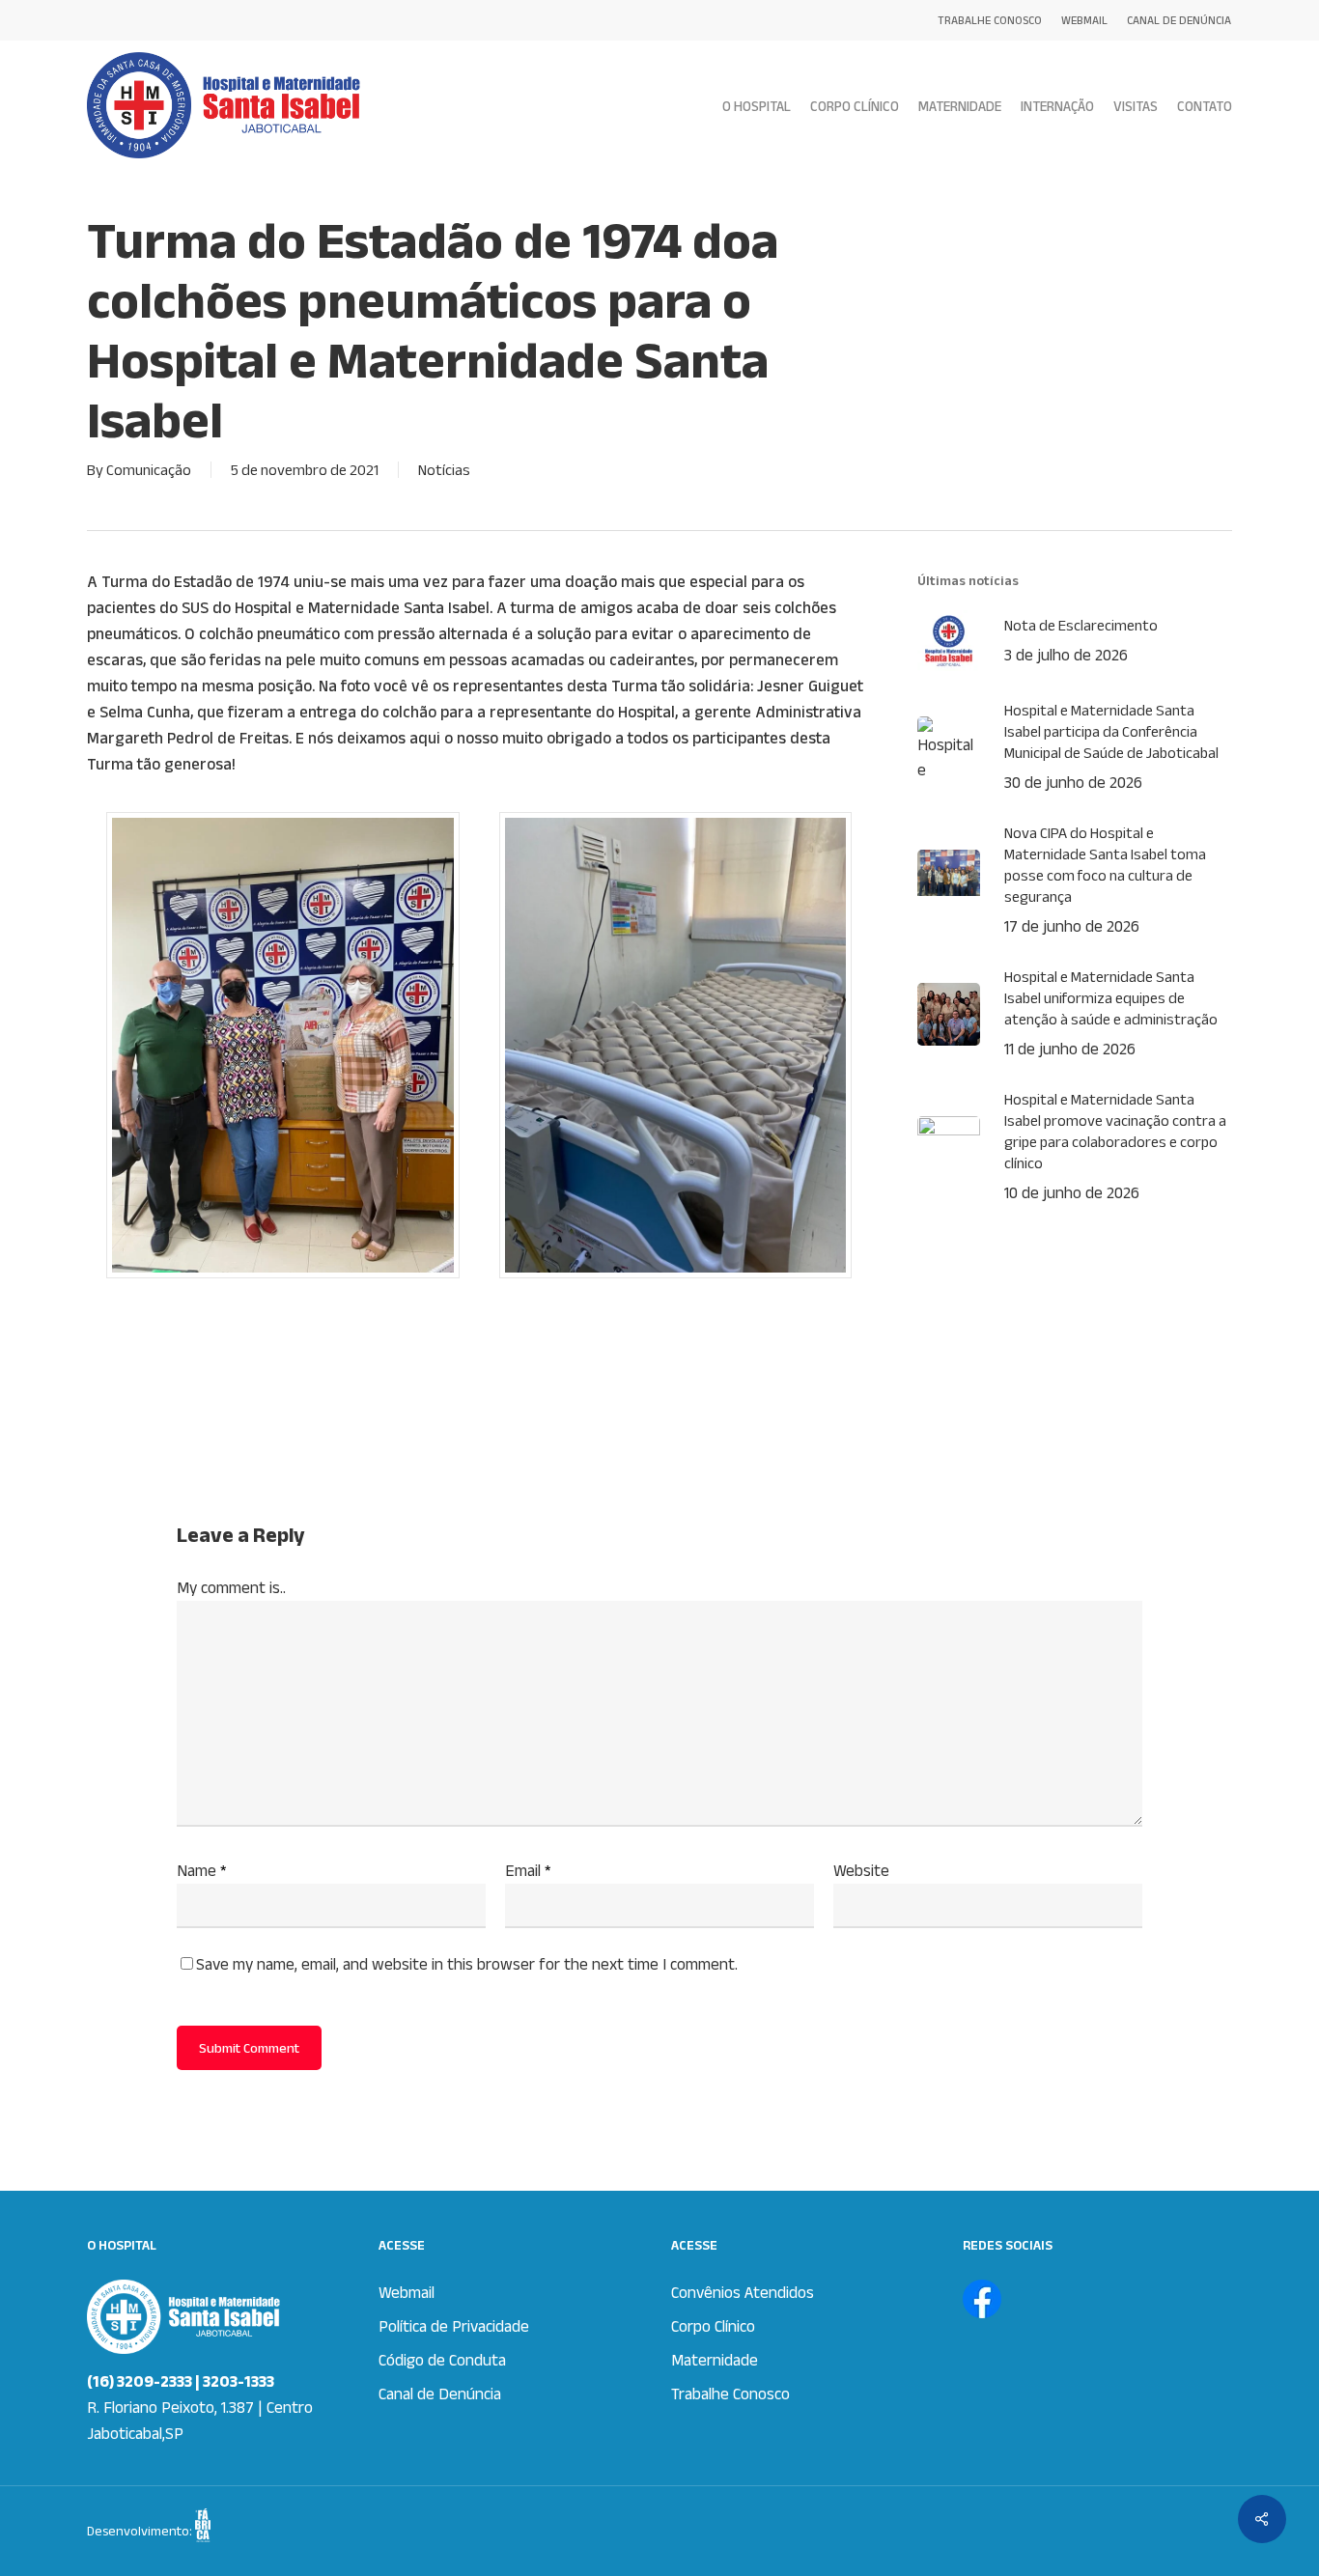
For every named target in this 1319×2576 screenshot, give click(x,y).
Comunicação (149, 470)
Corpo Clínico (713, 2326)
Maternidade (715, 2360)
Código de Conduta (442, 2360)
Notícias (444, 470)
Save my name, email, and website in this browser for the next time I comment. (467, 1964)
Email (528, 1870)
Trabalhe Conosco (730, 2394)
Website (861, 1870)
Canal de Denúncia (440, 2394)
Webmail (407, 2292)
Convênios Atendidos (743, 2292)
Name (202, 1870)
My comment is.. (231, 1587)
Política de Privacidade (454, 2326)
